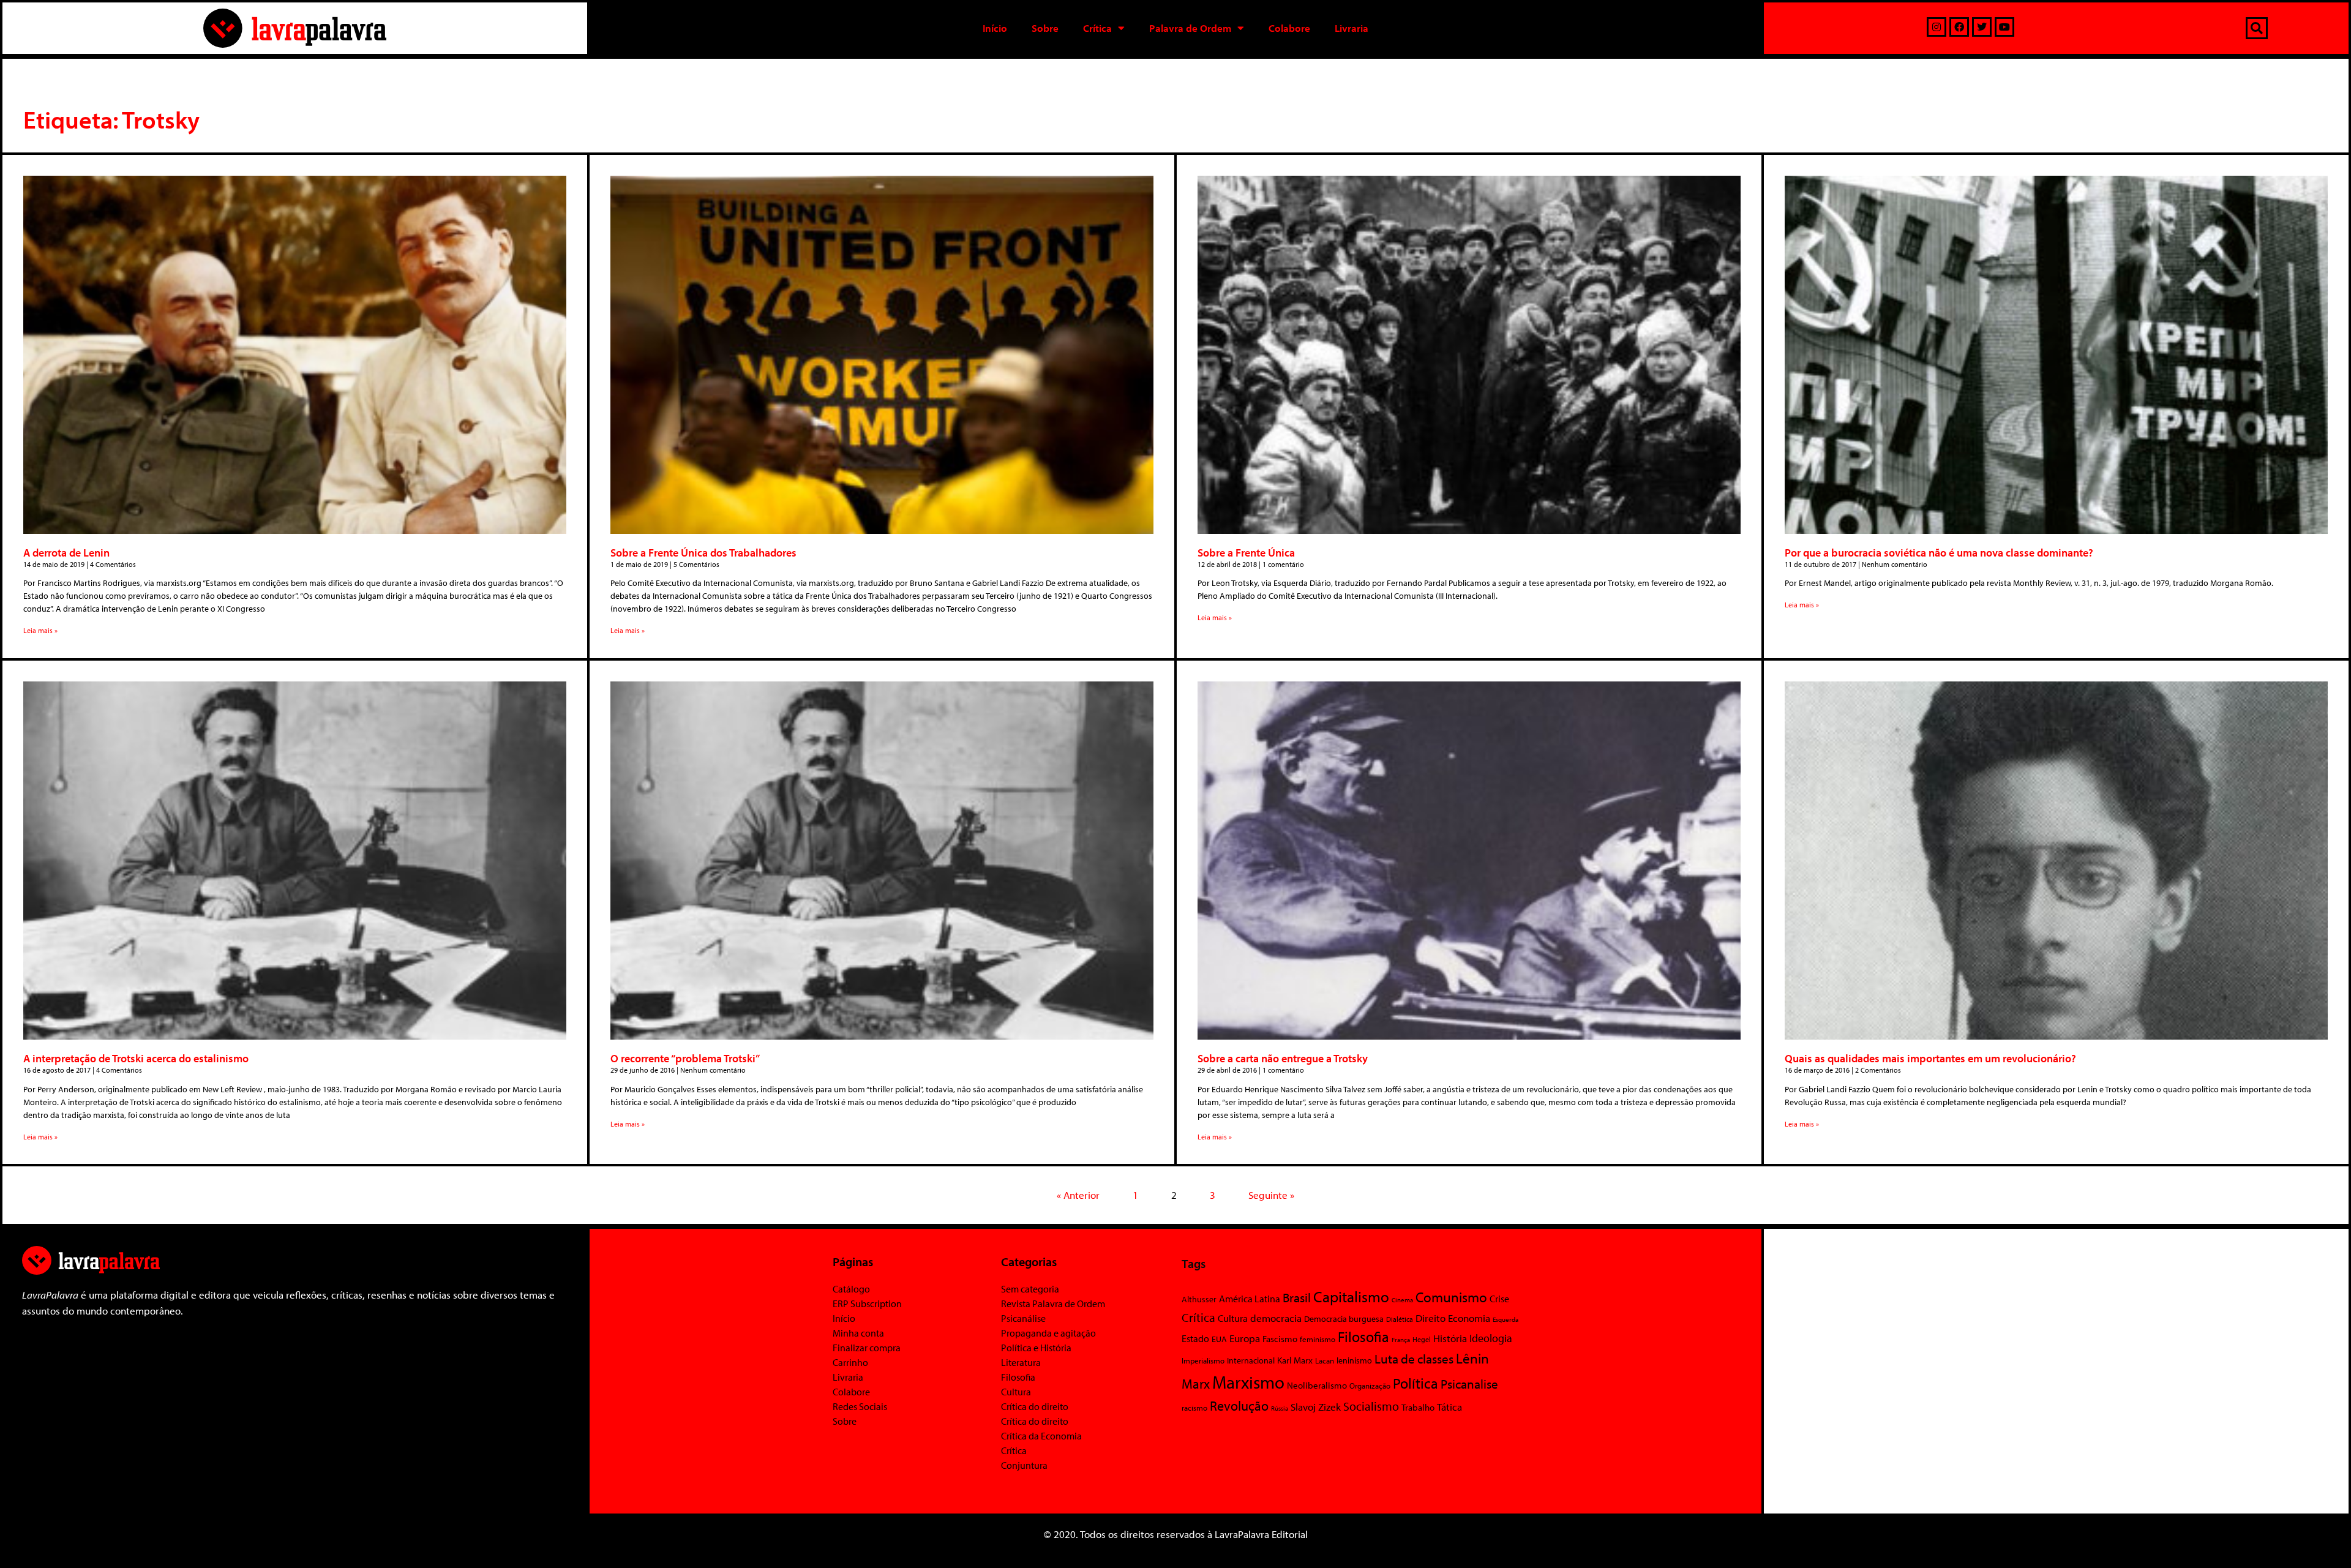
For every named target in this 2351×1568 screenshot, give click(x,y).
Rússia (1280, 1408)
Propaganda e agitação (1048, 1333)
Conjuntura (1024, 1465)
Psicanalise (1469, 1384)
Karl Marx (1295, 1360)
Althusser (1199, 1299)
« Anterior (1078, 1195)
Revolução (1239, 1406)
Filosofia (1018, 1377)
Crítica (1097, 28)
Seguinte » (1271, 1195)
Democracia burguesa (1344, 1319)
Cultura (1016, 1392)
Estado (1195, 1338)
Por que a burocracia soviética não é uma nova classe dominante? (1939, 553)
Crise (1499, 1299)
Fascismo (1280, 1339)
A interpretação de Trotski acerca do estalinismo (136, 1058)
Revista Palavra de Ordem (1053, 1304)
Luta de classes (1414, 1359)
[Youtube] (2004, 27)
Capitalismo (1351, 1296)
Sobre (1045, 28)
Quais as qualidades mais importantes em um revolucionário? (1930, 1058)
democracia (1276, 1318)
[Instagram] (1937, 27)
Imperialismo (1203, 1360)
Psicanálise (1023, 1318)
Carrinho (850, 1362)
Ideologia (1491, 1338)
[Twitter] (1982, 27)
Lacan (1325, 1360)
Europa (1245, 1338)
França (1401, 1340)
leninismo (1354, 1360)
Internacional (1251, 1360)
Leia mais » (40, 630)
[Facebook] (1959, 27)
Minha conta (858, 1333)
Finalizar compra (867, 1348)
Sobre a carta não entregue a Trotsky (1283, 1058)
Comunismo (1451, 1297)
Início (995, 28)
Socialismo (1371, 1406)
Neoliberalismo (1317, 1385)
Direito (1430, 1318)
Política (1415, 1383)
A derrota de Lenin (66, 553)
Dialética (1400, 1319)
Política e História (1036, 1348)
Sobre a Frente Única (1246, 553)
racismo (1194, 1408)
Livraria (1352, 28)
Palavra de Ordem (1190, 28)
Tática (1449, 1407)
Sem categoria (1030, 1289)
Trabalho (1418, 1407)
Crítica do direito (1035, 1406)
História (1450, 1338)
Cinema (1402, 1300)
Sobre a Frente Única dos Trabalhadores (703, 553)
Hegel (1422, 1339)
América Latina (1250, 1299)
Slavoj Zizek (1316, 1406)
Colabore (1289, 28)
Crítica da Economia (1041, 1436)
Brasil (1297, 1297)
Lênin (1472, 1358)
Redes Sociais (860, 1406)
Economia (1469, 1318)
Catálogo (851, 1289)
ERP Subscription (867, 1304)
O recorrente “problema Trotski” (685, 1058)
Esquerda (1505, 1319)
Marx (1196, 1383)
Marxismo (1248, 1382)
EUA (1219, 1339)
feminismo (1318, 1339)
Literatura (1021, 1362)
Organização (1370, 1386)
